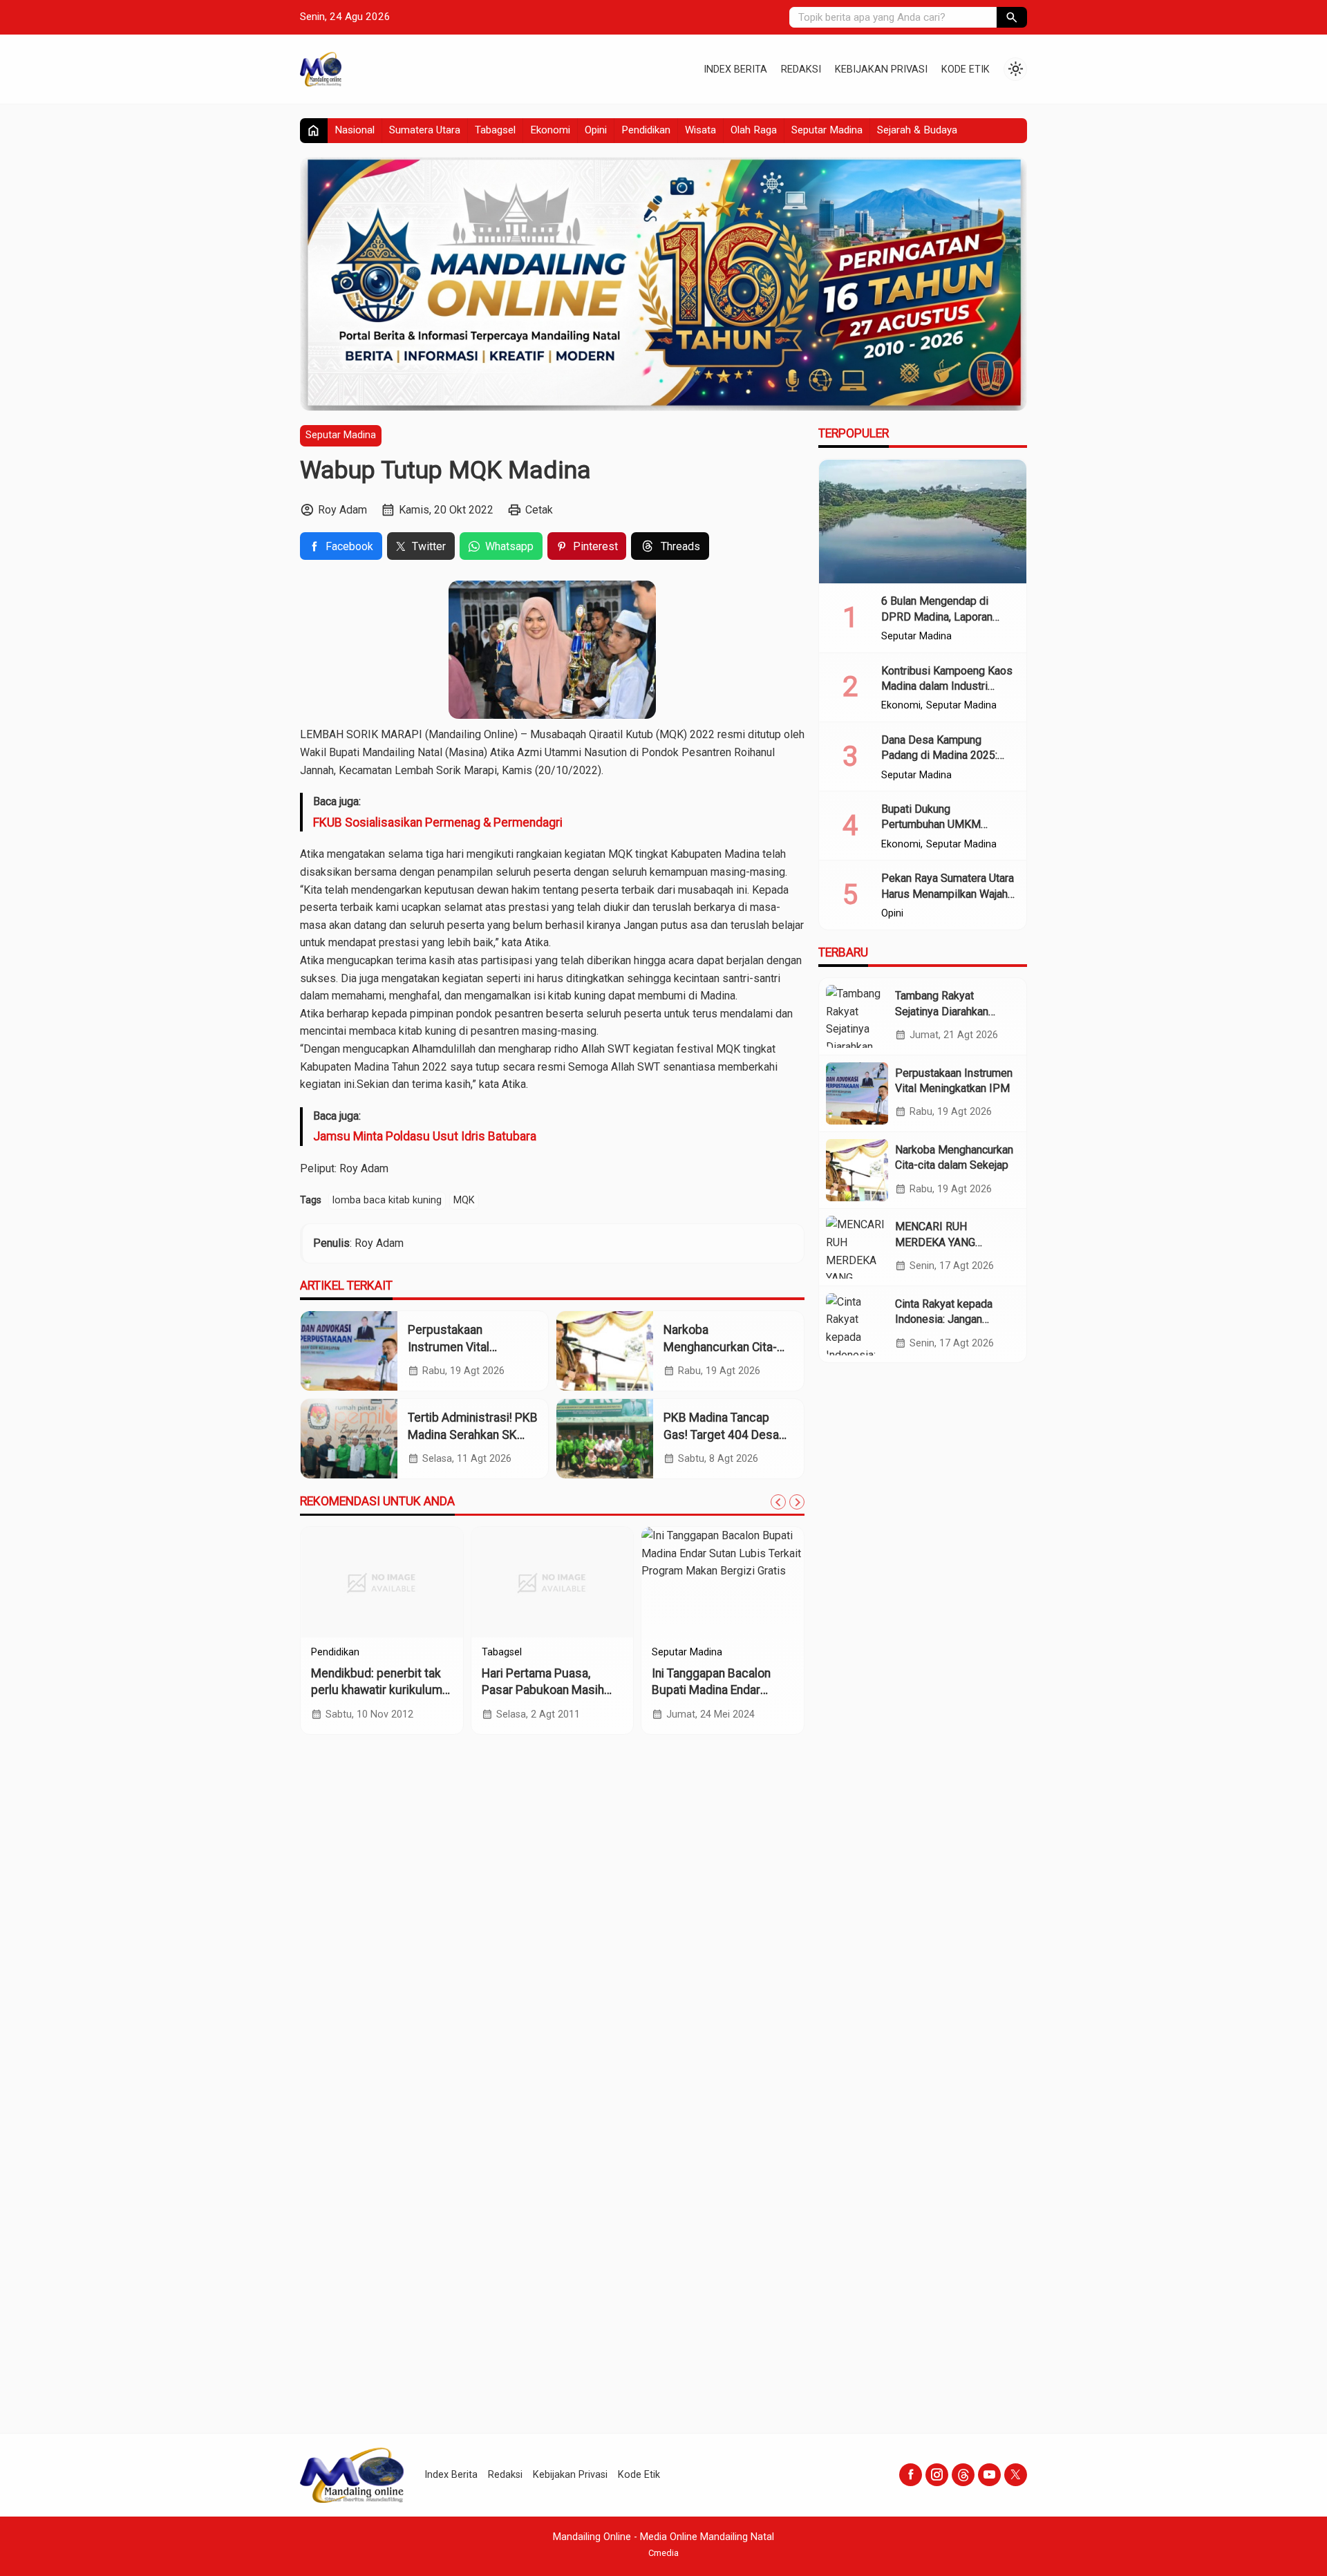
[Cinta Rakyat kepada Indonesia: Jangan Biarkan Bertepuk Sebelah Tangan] (857, 1324)
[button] (1012, 17)
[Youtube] (989, 2475)
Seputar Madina (827, 130)
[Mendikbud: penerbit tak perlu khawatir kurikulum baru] (382, 1582)
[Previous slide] (778, 1502)
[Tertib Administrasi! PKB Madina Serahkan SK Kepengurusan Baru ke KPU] (349, 1439)
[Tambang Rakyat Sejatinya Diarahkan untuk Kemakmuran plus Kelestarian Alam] (857, 1016)
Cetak (539, 510)
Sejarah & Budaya (917, 130)
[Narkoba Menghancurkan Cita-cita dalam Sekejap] (605, 1351)
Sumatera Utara (425, 130)
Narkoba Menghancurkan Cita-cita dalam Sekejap (720, 1347)
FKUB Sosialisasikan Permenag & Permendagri (438, 822)
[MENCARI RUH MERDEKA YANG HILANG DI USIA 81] (857, 1247)
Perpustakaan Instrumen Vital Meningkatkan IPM (457, 1347)
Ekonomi (550, 130)
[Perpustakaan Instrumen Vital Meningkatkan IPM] (349, 1351)
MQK (464, 1200)
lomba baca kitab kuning (387, 1200)
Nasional (355, 130)
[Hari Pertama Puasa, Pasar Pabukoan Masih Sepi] (553, 1582)
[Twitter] (1016, 2475)
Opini (596, 130)
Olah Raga (754, 130)
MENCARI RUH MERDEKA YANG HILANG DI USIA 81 (942, 1242)
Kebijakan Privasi (881, 69)
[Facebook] (911, 2475)
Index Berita (735, 69)
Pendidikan (646, 130)
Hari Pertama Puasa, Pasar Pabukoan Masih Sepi (543, 1690)
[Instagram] (937, 2475)
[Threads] (963, 2475)
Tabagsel (495, 130)
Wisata (700, 130)
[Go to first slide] (797, 1502)
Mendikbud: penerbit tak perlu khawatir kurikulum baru (377, 1690)
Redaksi (801, 69)
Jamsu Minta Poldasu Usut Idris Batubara (425, 1136)
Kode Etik (966, 69)
